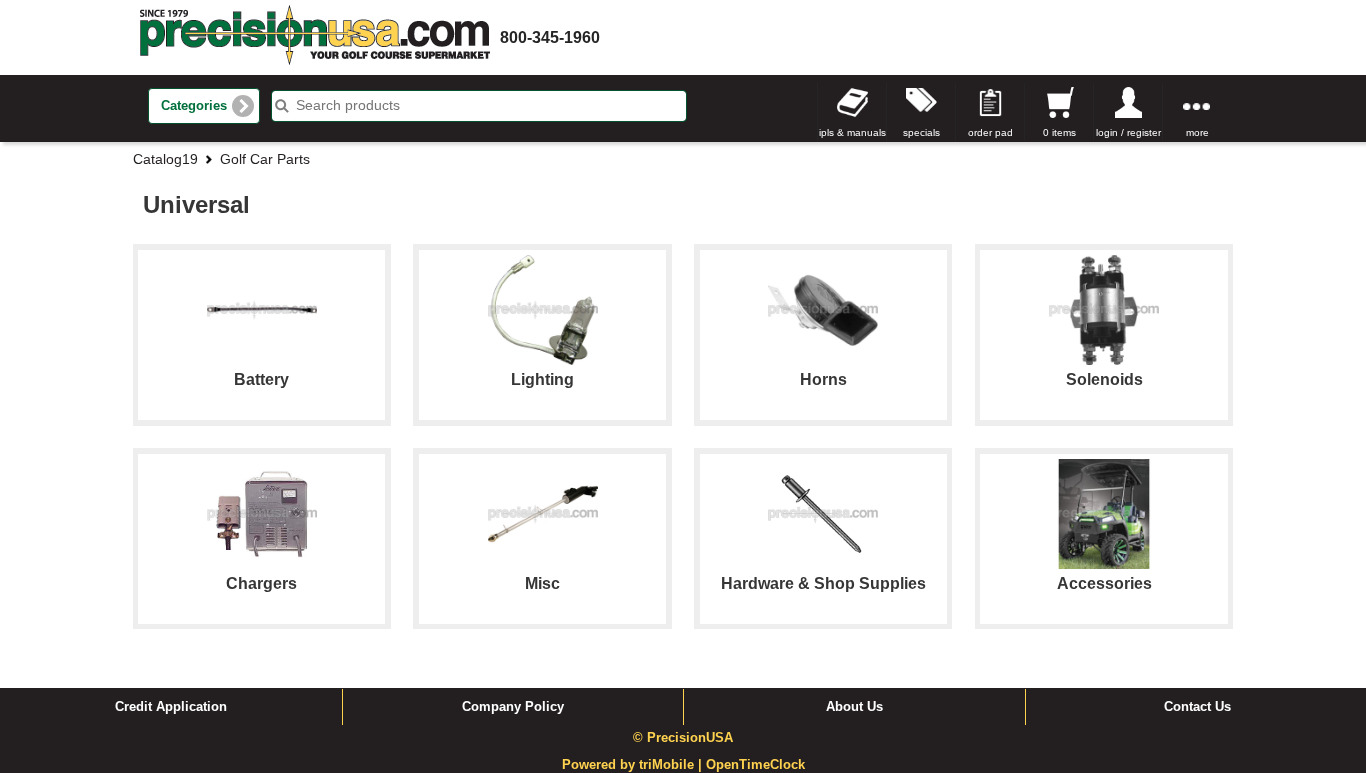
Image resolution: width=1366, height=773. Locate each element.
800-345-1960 (550, 37)
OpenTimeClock (755, 765)
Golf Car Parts (265, 159)
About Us (854, 707)
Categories (194, 106)
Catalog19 (165, 159)
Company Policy (513, 707)
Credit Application (171, 707)
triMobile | (672, 765)
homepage (315, 37)
